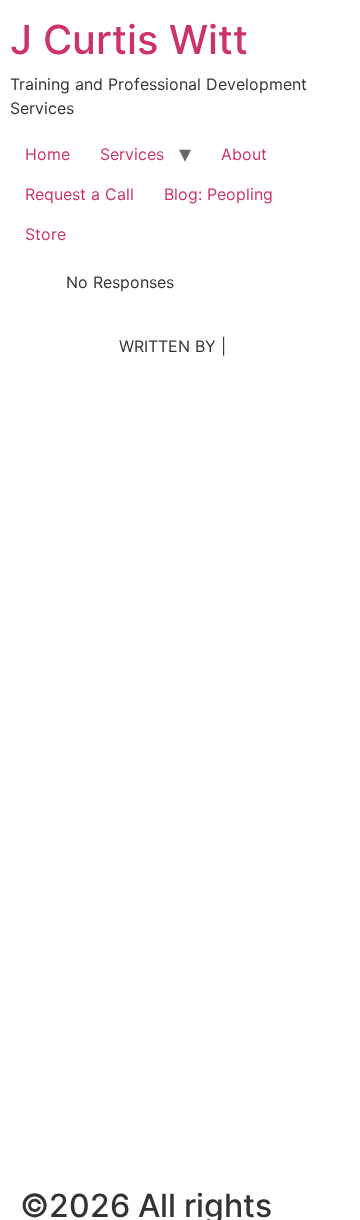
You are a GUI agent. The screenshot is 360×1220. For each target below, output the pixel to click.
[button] (26, 390)
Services (132, 154)
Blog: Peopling (218, 194)
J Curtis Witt (129, 39)
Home (47, 154)
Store (45, 234)
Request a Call (79, 194)
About (244, 154)
